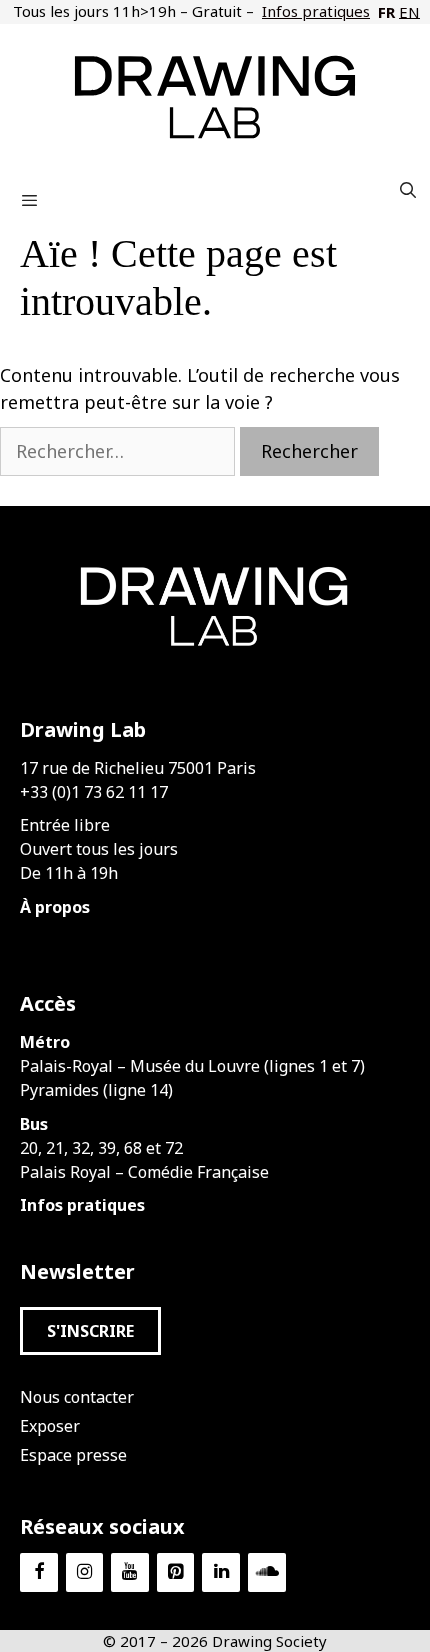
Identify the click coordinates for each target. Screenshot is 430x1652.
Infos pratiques (316, 11)
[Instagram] (85, 1572)
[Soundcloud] (267, 1572)
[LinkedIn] (221, 1572)
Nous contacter (77, 1397)
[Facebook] (39, 1572)
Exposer (50, 1426)
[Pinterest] (176, 1572)
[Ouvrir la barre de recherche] (407, 190)
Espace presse (73, 1455)
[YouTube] (130, 1572)
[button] (90, 1331)
